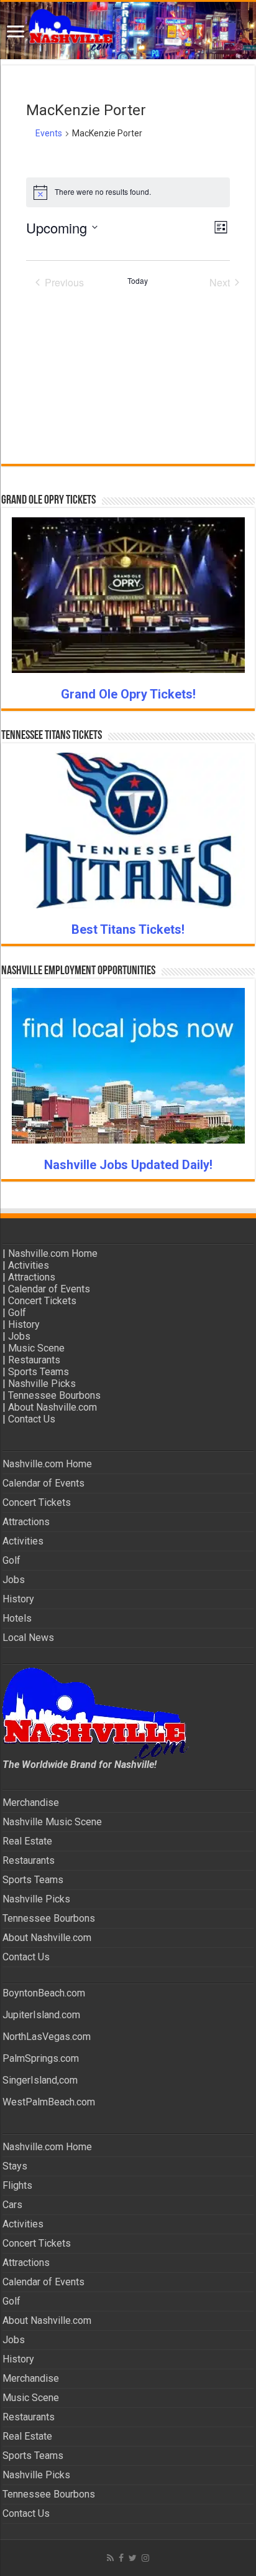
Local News (28, 1638)
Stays (15, 2166)
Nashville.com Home (53, 1253)
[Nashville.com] (128, 31)
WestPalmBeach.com (49, 2102)
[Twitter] (133, 2558)
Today (138, 281)
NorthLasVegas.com (47, 2037)
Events (49, 133)
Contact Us (32, 1419)
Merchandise (31, 1803)
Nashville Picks (42, 1384)
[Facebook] (121, 2558)
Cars (12, 2205)
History (24, 1324)
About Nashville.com (53, 1407)
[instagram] (145, 2558)
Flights (17, 2185)
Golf (17, 1313)
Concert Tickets (42, 1301)
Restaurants (34, 1360)
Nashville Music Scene (52, 1822)
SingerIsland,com (40, 2080)
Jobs (19, 1336)
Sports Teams (39, 1372)
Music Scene (36, 1348)
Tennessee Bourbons (54, 1395)
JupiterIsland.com (41, 2015)
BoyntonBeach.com (44, 1993)
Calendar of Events (49, 1289)
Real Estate (27, 1841)
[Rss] (110, 2558)
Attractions (32, 1277)
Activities (29, 1265)
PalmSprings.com (41, 2058)
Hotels (17, 1618)
